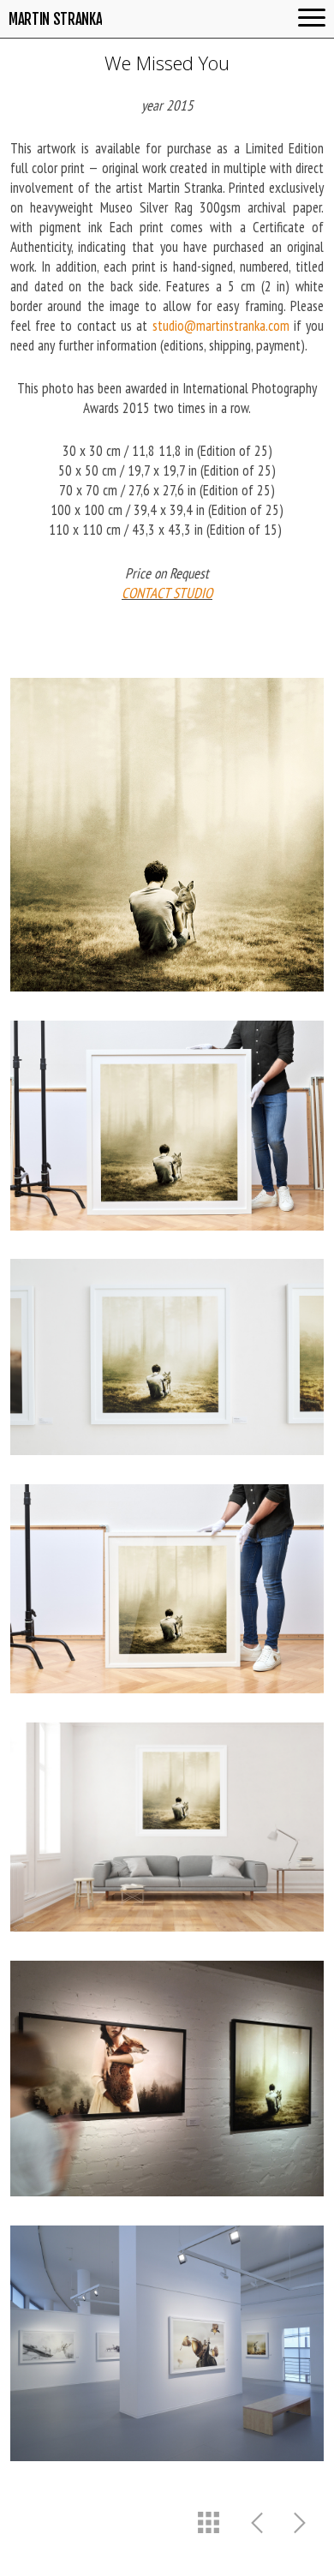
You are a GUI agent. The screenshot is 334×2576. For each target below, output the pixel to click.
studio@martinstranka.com (221, 326)
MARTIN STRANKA (55, 19)
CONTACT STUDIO (167, 593)
